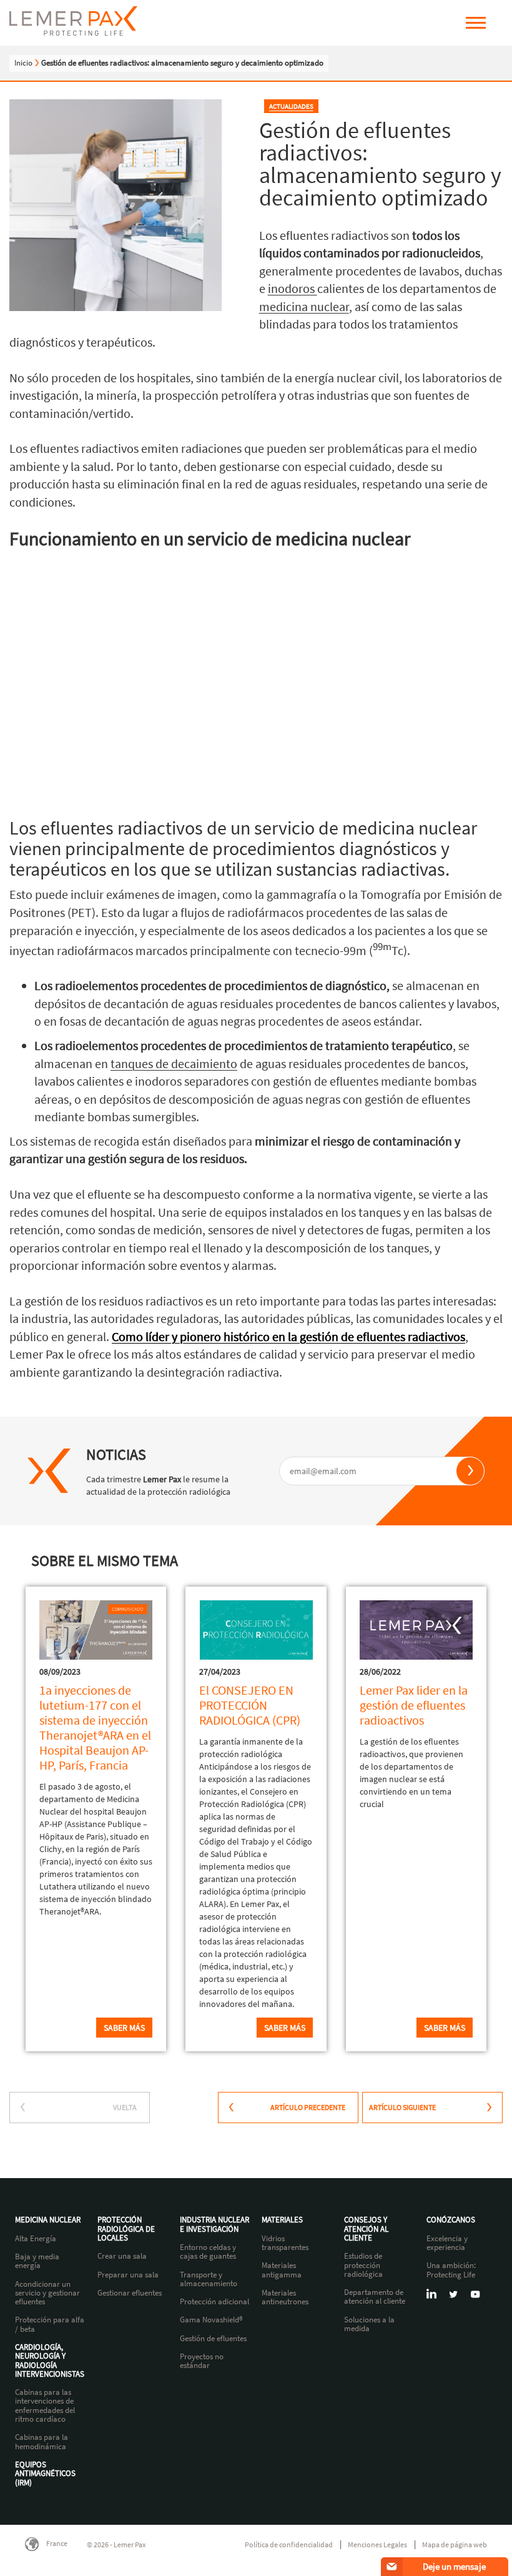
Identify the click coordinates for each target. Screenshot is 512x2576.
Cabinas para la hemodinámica (42, 2442)
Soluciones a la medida (369, 2325)
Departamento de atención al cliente (375, 2297)
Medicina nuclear (48, 2220)
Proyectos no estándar (202, 2361)
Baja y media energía (37, 2261)
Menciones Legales (377, 2544)
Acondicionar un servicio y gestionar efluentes (47, 2293)
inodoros (293, 288)
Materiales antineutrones (285, 2298)
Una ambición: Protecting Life (451, 2270)
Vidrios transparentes (285, 2243)
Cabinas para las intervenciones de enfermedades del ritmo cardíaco (45, 2406)
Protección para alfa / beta (50, 2325)
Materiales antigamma (282, 2270)
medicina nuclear (304, 306)
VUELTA (125, 2107)
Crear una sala (122, 2256)
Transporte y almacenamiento (209, 2280)
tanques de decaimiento (174, 1063)
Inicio (23, 63)
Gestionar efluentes (130, 2293)
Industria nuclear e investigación (214, 2225)
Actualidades (291, 106)
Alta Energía (36, 2239)
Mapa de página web (455, 2544)
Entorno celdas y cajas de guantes (208, 2252)
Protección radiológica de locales (126, 2229)
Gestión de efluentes (213, 2339)
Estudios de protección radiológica (363, 2265)
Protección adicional (214, 2302)
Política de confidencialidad (289, 2544)
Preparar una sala (128, 2275)
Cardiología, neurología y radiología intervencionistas (50, 2361)
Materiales (282, 2220)
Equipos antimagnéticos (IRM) (45, 2474)
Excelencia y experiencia (447, 2243)
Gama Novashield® (211, 2320)
